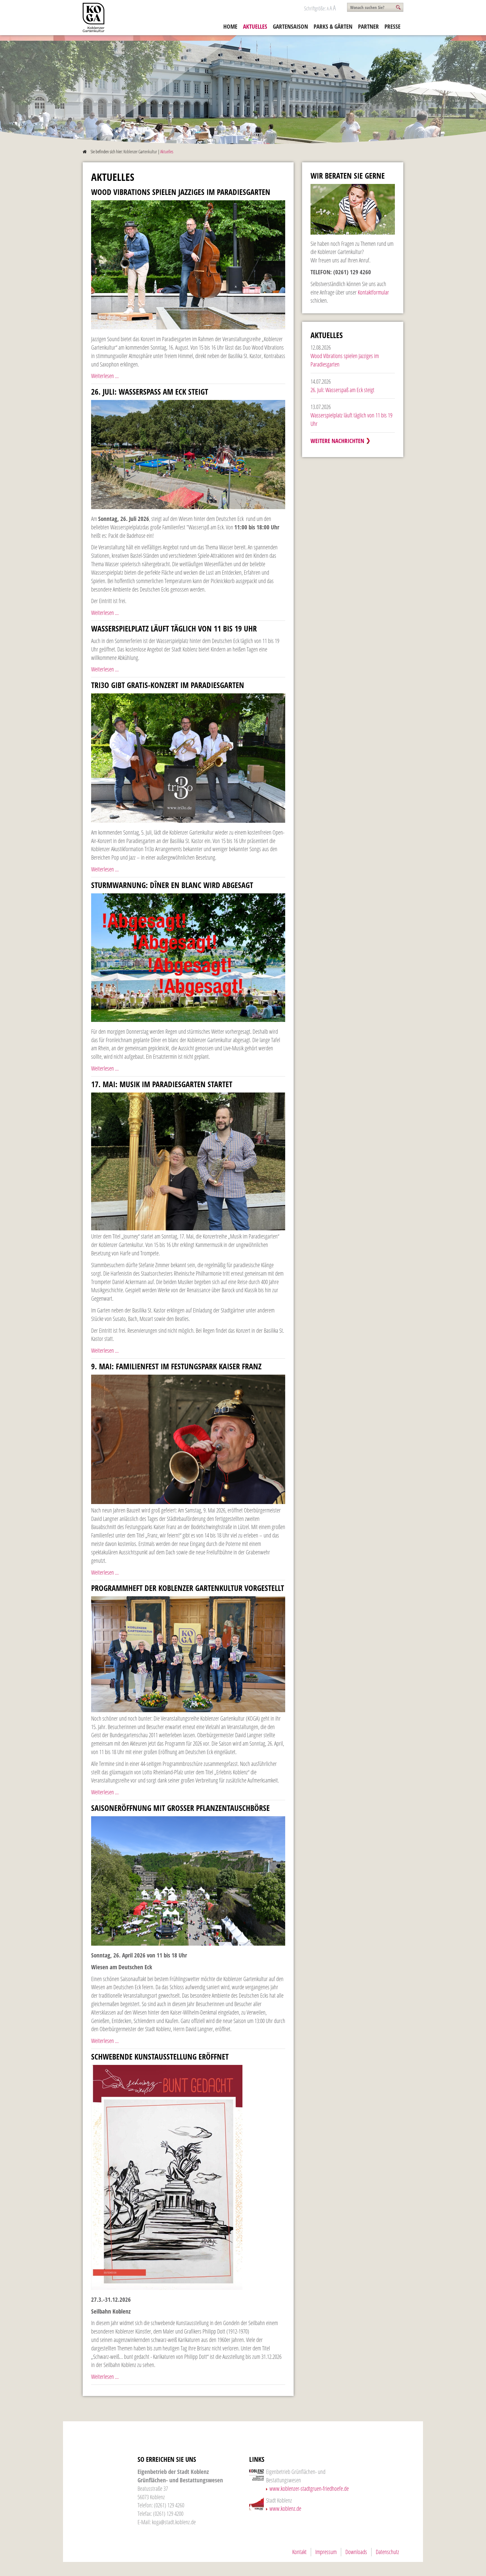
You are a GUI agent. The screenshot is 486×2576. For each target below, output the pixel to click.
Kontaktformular (373, 292)
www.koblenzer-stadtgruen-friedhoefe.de (309, 2489)
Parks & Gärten (333, 26)
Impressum (326, 2552)
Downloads (356, 2552)
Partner (368, 26)
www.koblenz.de (285, 2508)
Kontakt (299, 2552)
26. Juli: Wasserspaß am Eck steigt (342, 390)
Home (230, 26)
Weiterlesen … (105, 376)
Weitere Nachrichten (337, 441)
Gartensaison (290, 26)
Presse (392, 26)
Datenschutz (387, 2552)
